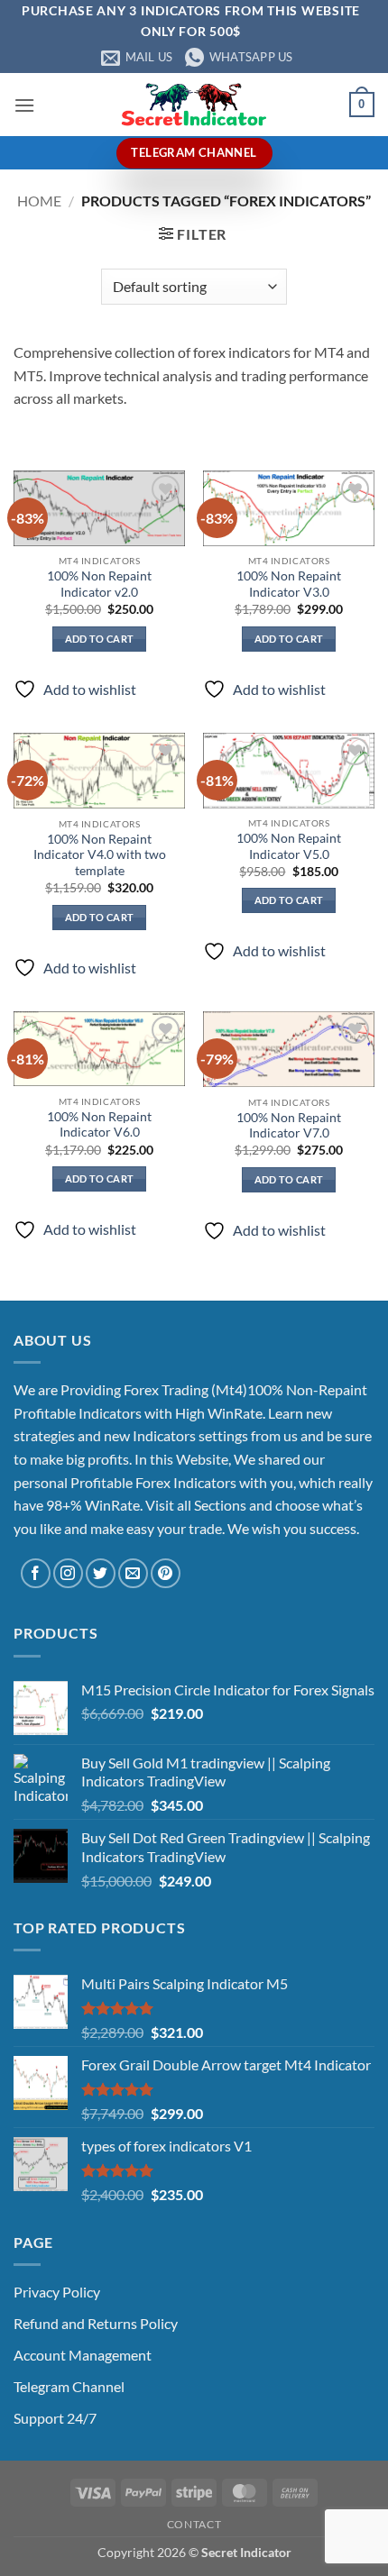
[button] (24, 105)
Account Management (83, 2355)
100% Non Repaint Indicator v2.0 (99, 584)
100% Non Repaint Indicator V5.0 (289, 846)
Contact (194, 2524)
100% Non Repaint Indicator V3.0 (289, 584)
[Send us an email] (133, 1573)
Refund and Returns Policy (96, 2323)
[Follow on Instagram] (68, 1573)
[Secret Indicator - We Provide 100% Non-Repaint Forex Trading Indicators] (194, 105)
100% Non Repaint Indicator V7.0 (289, 1126)
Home (39, 201)
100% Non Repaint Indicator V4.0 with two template (100, 855)
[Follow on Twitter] (101, 1573)
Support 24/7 (55, 2418)
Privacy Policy (57, 2292)
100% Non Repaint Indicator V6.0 (99, 1125)
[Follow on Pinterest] (166, 1573)
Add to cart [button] (100, 639)
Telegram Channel (69, 2386)
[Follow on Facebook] (36, 1573)
